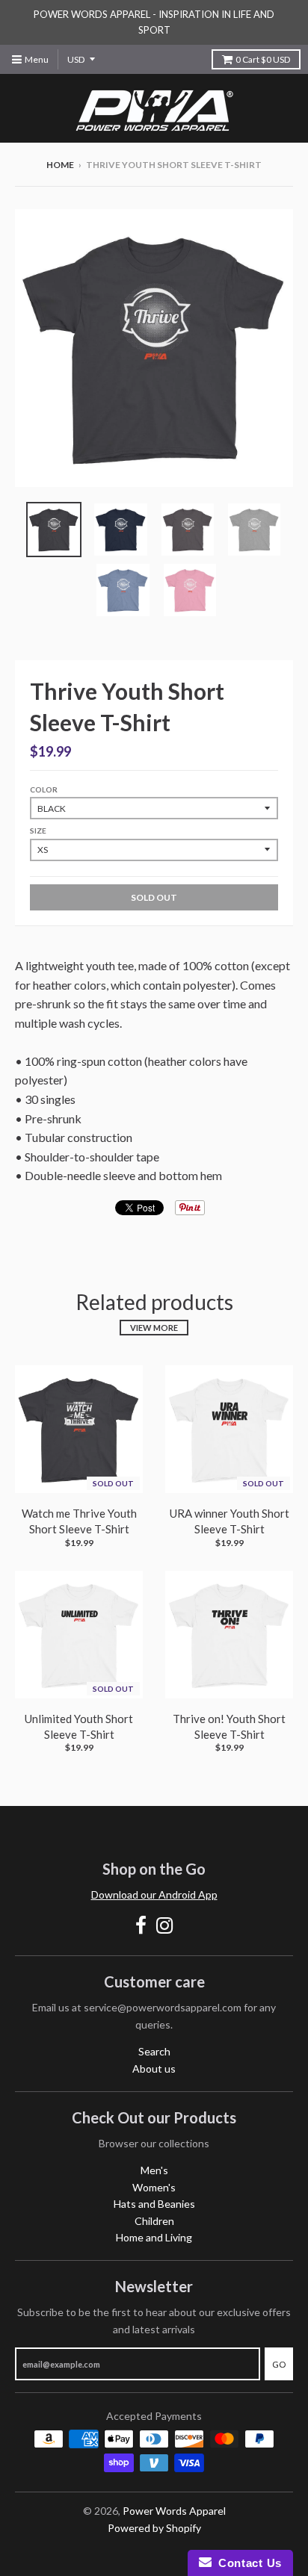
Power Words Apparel (174, 2511)
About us (154, 2068)
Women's (154, 2187)
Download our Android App (154, 1894)
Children (154, 2221)
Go (279, 2364)
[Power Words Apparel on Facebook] (141, 1925)
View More (154, 1328)
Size (38, 831)
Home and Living (154, 2237)
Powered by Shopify (154, 2528)
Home (60, 165)
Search (154, 2051)
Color (44, 789)
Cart (263, 59)
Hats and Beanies (154, 2204)
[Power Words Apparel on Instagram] (165, 1925)
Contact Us (247, 2563)
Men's (154, 2170)
